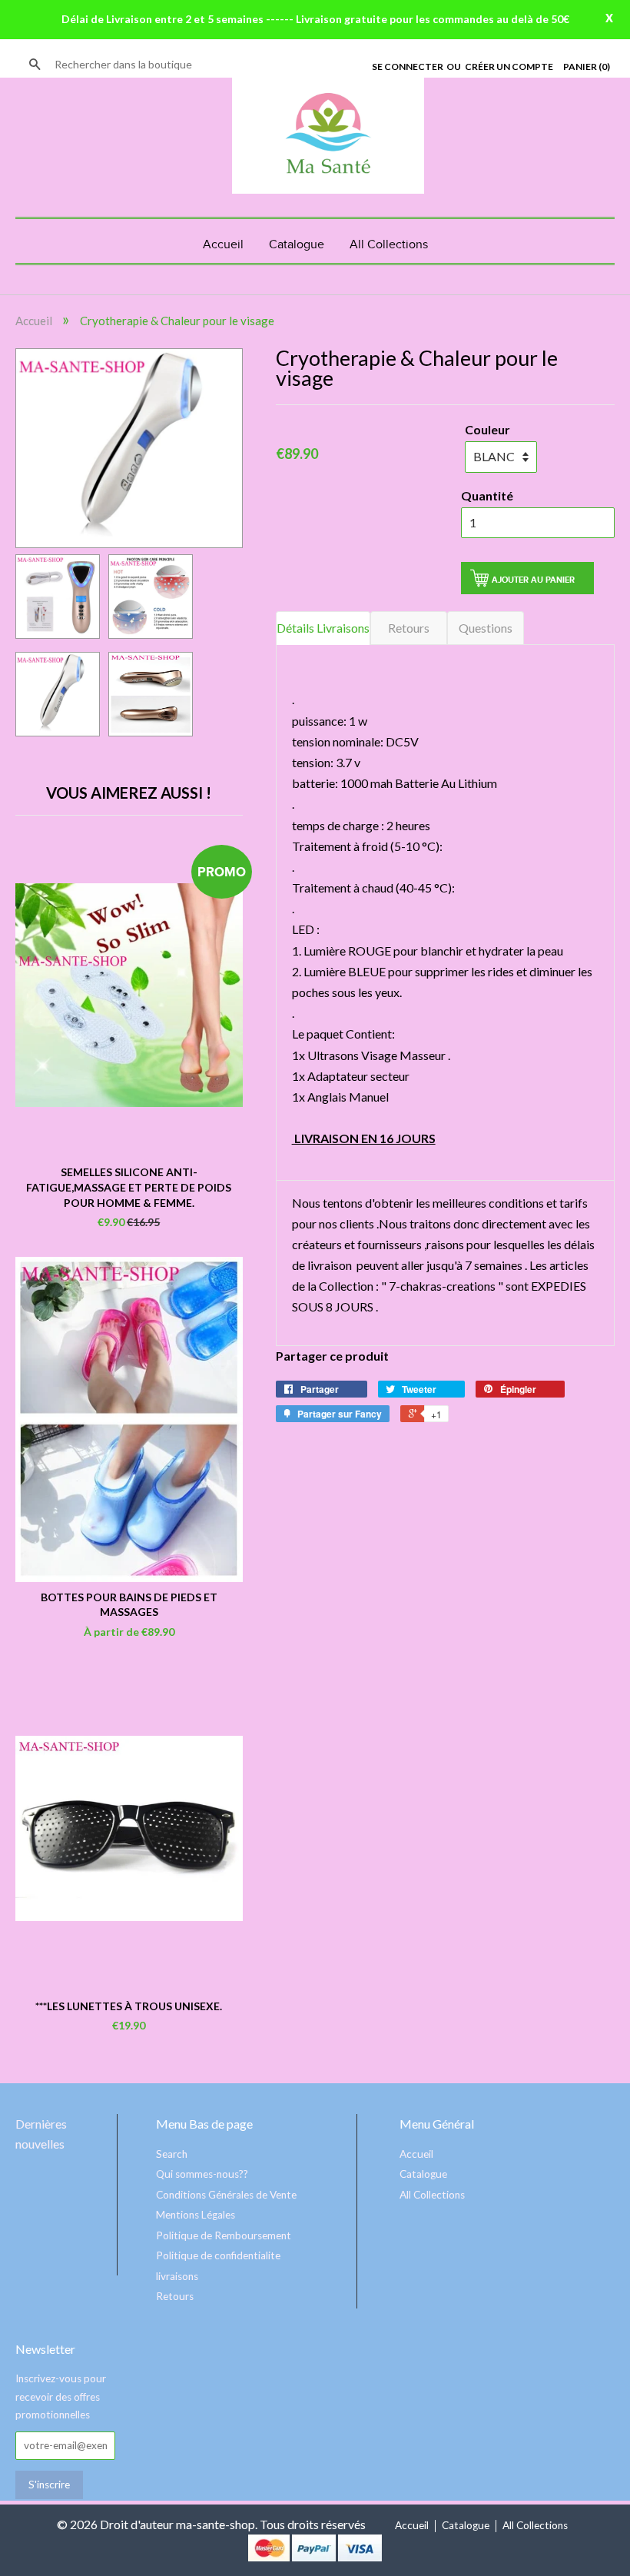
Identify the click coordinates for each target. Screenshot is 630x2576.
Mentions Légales (196, 2215)
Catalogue (297, 245)
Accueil (223, 245)
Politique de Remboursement (224, 2235)
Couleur (487, 429)
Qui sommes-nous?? (202, 2174)
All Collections (389, 245)
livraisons (177, 2276)
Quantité (487, 495)
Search (172, 2154)
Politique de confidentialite (218, 2255)
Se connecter (408, 66)
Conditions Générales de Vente (226, 2195)
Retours (409, 628)
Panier (587, 66)
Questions (486, 628)
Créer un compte (509, 66)
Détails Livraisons (323, 628)
